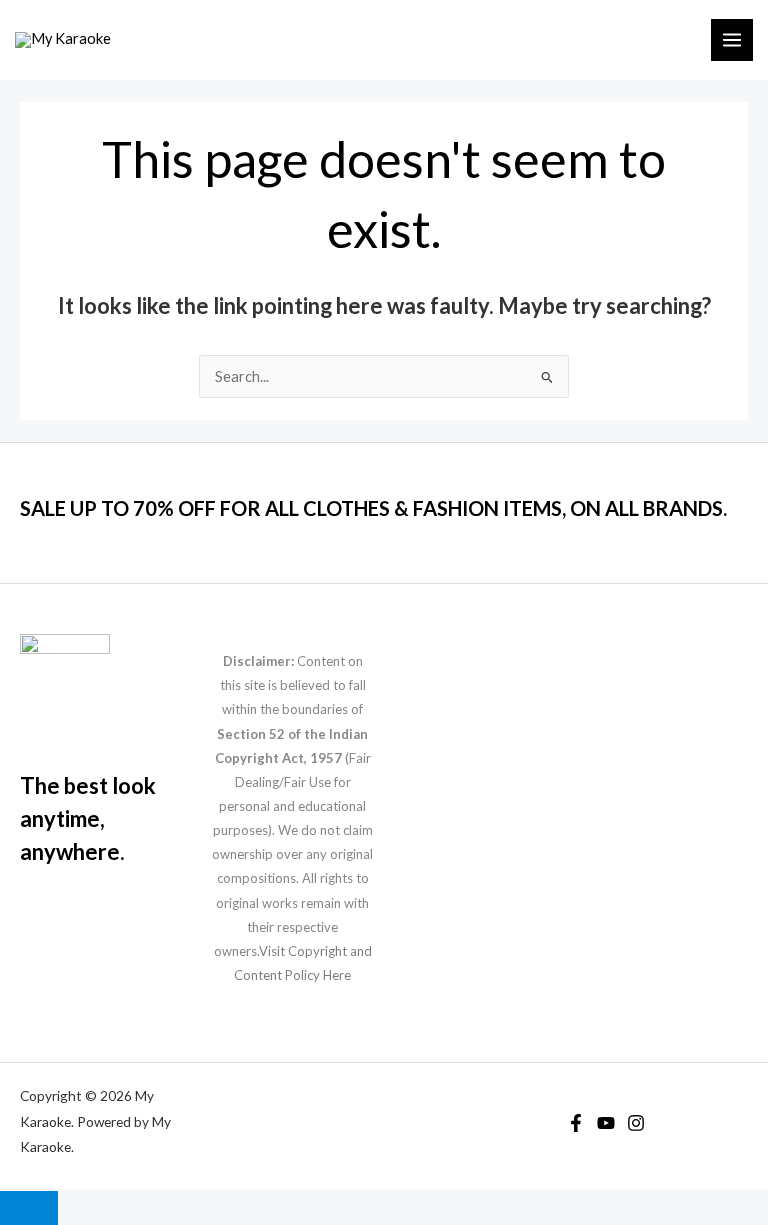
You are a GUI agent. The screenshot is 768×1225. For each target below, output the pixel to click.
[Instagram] (636, 1123)
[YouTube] (606, 1123)
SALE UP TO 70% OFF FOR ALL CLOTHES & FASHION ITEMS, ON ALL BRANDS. (373, 508)
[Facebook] (576, 1123)
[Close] (29, 1208)
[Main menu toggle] (732, 40)
